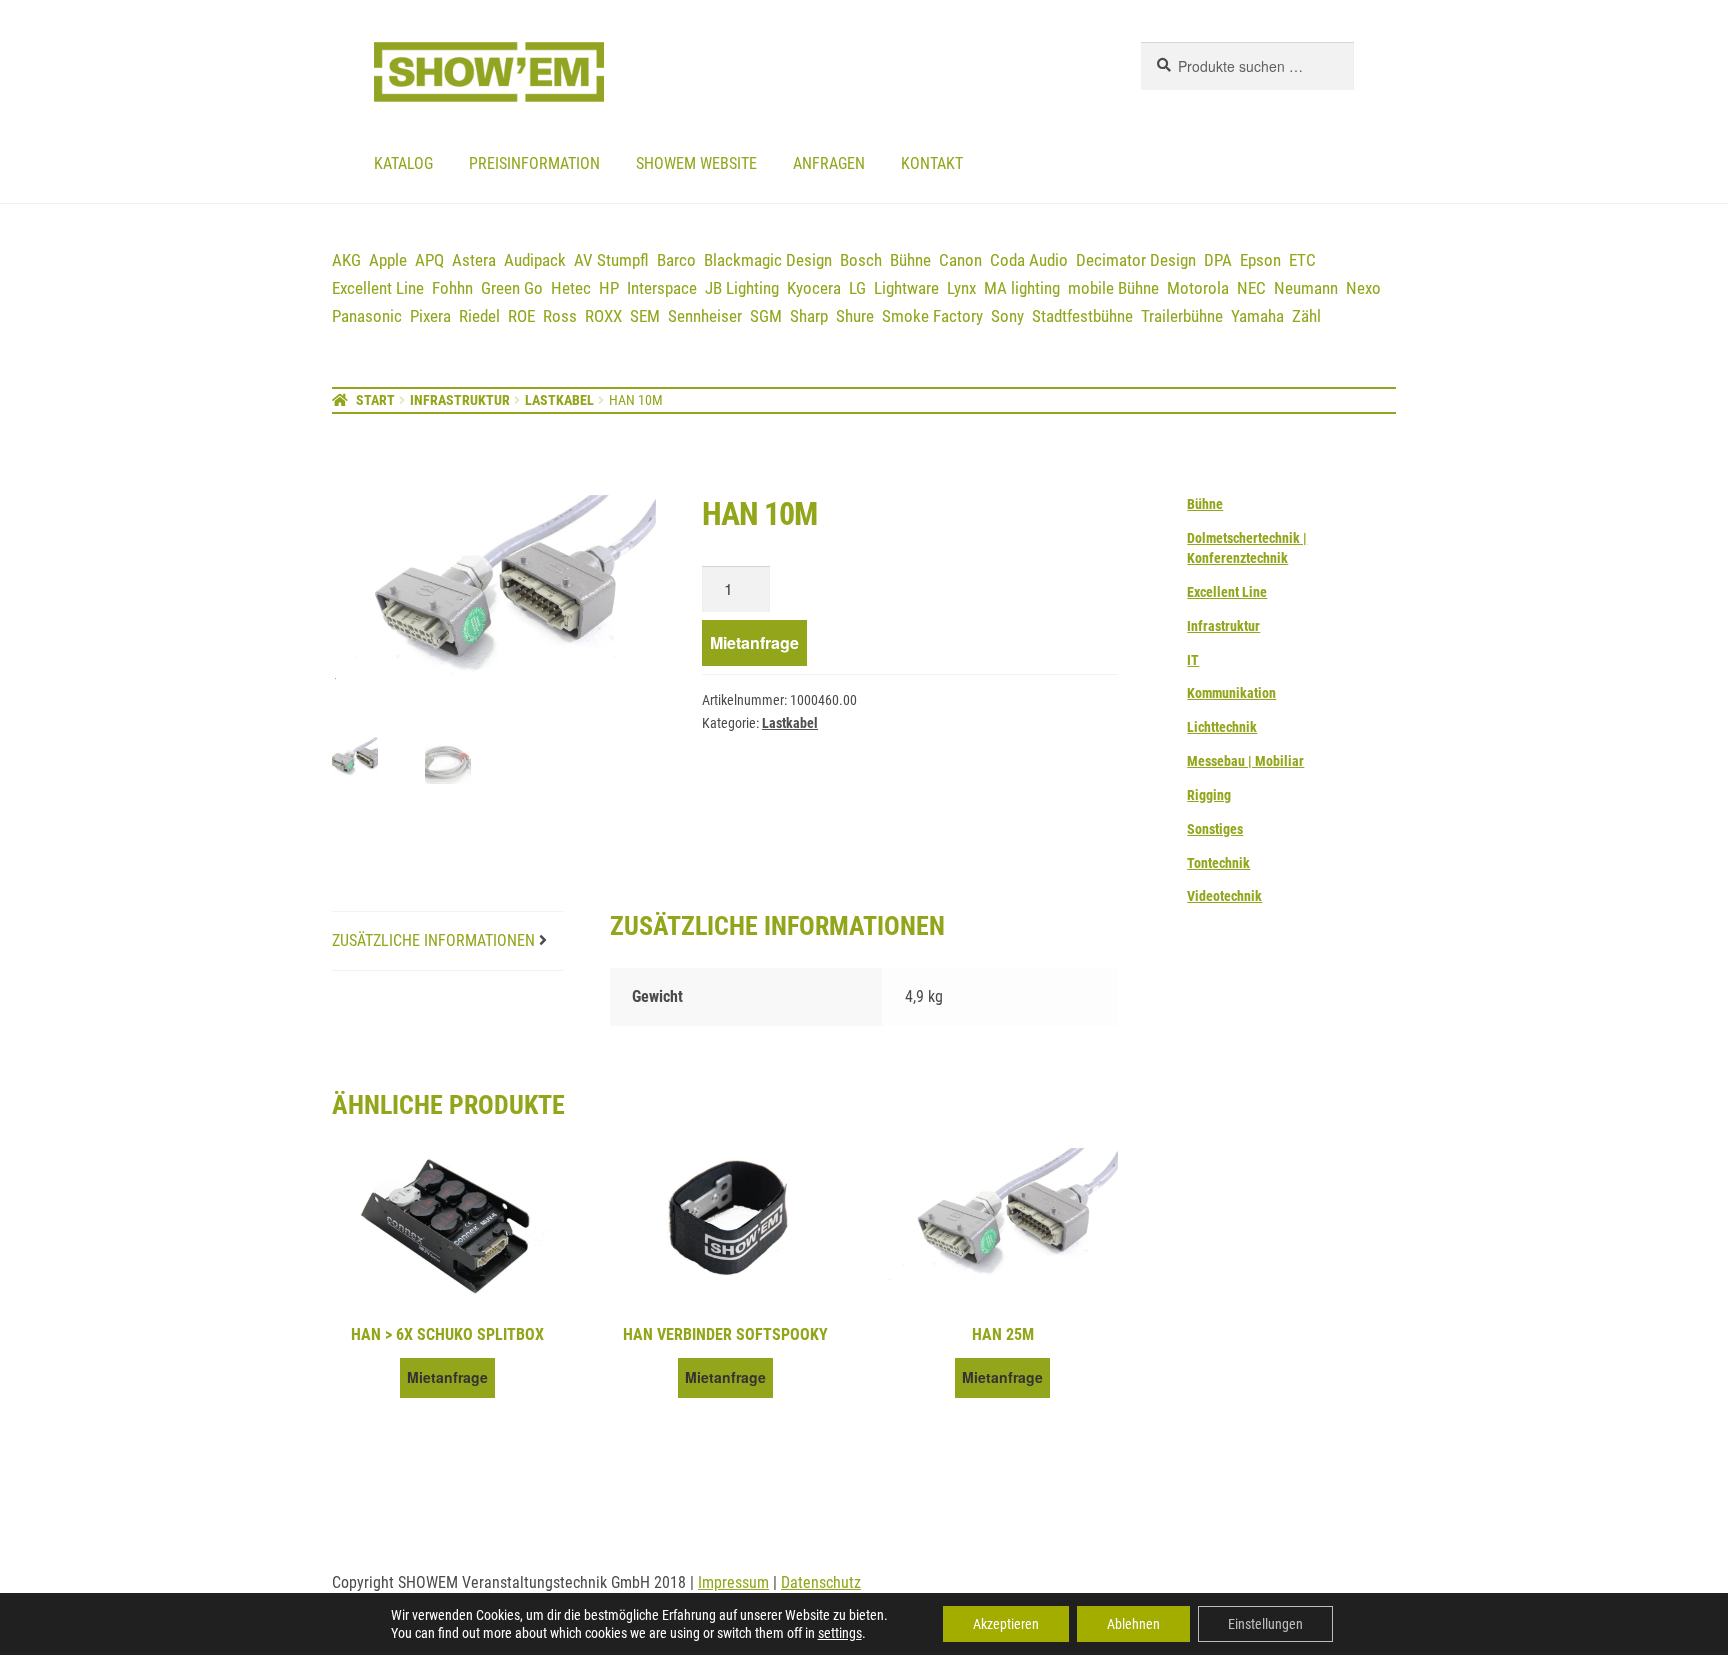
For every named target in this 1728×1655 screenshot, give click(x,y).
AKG (346, 260)
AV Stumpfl (611, 260)
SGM (766, 316)
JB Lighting (742, 288)
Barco (676, 260)
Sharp (809, 316)
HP (609, 288)
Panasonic (367, 316)
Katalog (403, 163)
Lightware (906, 288)
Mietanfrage (754, 642)
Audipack (535, 260)
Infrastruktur (460, 400)
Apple (388, 260)
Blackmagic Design (768, 260)
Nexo (1363, 288)
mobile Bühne (1113, 288)
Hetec (571, 288)
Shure (855, 316)
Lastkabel (559, 400)
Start (375, 400)
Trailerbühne (1182, 316)
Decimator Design (1136, 260)
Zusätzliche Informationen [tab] (433, 940)
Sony (1007, 316)
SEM (645, 316)
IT (1193, 660)
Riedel (479, 316)
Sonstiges (1215, 829)
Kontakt (932, 163)
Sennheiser (705, 316)
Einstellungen (1265, 1624)
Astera (474, 260)
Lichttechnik (1222, 727)
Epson (1260, 260)
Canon (960, 260)
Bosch (861, 260)
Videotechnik (1224, 896)
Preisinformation (534, 163)
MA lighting (1022, 288)
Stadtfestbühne (1082, 316)
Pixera (430, 316)
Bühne (910, 260)
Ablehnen (1133, 1624)
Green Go (512, 288)
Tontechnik (1218, 863)
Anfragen (829, 163)
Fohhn (452, 288)
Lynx (961, 288)
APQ (429, 260)
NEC (1251, 288)
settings (840, 1633)
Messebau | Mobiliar (1245, 761)
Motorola (1198, 288)
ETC (1302, 260)
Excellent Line (378, 288)
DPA (1218, 260)
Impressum (733, 1582)
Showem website (696, 163)
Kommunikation (1231, 693)
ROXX (603, 316)
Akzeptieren (1006, 1624)
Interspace (662, 288)
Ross (560, 316)
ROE (521, 316)
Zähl (1306, 316)
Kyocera (814, 288)
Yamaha (1257, 316)
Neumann (1306, 288)
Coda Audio (1029, 260)
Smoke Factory (932, 316)
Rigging (1209, 795)
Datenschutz (821, 1582)
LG (857, 288)
